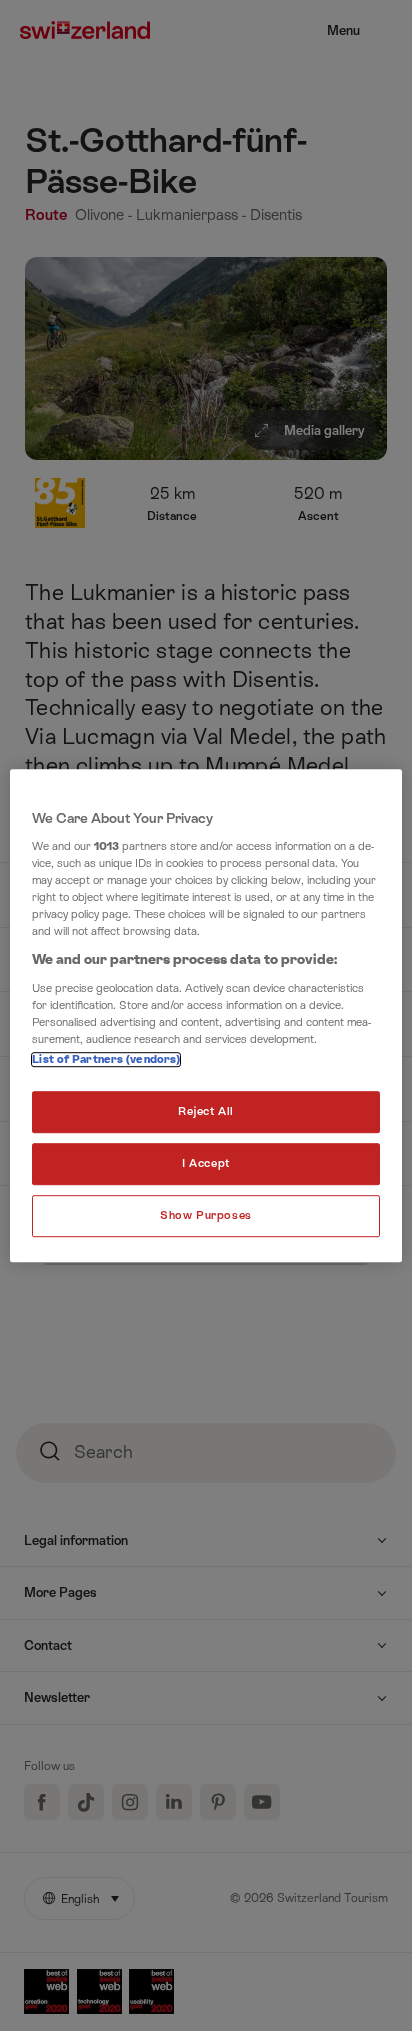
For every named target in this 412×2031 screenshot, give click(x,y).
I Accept (206, 1163)
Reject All (206, 1112)
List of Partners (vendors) (106, 1060)
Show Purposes (205, 1215)
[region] (205, 1016)
